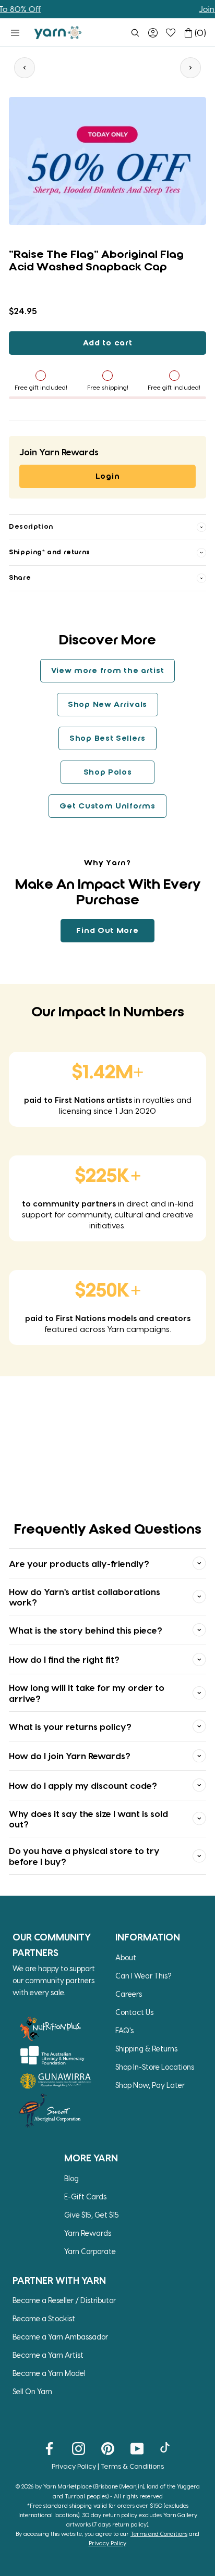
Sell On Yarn (32, 2391)
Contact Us (134, 2012)
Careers (129, 1994)
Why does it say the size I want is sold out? (88, 1819)
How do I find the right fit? (64, 1659)
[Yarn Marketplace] (58, 33)
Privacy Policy (74, 2466)
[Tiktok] (166, 2448)
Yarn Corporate (90, 2251)
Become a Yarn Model (49, 2373)
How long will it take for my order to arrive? (87, 1693)
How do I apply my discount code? (83, 1785)
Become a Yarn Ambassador (60, 2337)
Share (20, 578)
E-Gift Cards (85, 2197)
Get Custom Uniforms (107, 806)
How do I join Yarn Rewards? (70, 1756)
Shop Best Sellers (107, 739)
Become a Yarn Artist (48, 2355)
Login (108, 477)
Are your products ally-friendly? (79, 1563)
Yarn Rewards (88, 2233)
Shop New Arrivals (107, 705)
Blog (71, 2178)
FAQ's (124, 2030)
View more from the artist (108, 671)
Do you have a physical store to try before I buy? (84, 1856)
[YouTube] (137, 2448)
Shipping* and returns (50, 552)
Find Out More (107, 931)
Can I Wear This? (144, 1976)
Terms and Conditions (159, 2534)
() (200, 33)
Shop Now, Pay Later (150, 2085)
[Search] (135, 33)
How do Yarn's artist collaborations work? (85, 1597)
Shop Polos (108, 773)
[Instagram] (79, 2448)
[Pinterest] (108, 2448)
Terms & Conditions (132, 2466)
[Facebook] (49, 2448)
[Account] (153, 33)
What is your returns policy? (70, 1726)
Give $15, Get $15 (92, 2215)
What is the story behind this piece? (86, 1630)
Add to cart (108, 343)
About (126, 1957)
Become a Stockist (44, 2318)
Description (31, 527)
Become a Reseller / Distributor (64, 2300)
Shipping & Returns (146, 2049)
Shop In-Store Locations (155, 2067)
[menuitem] (135, 33)
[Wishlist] (171, 33)
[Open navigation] (15, 33)
